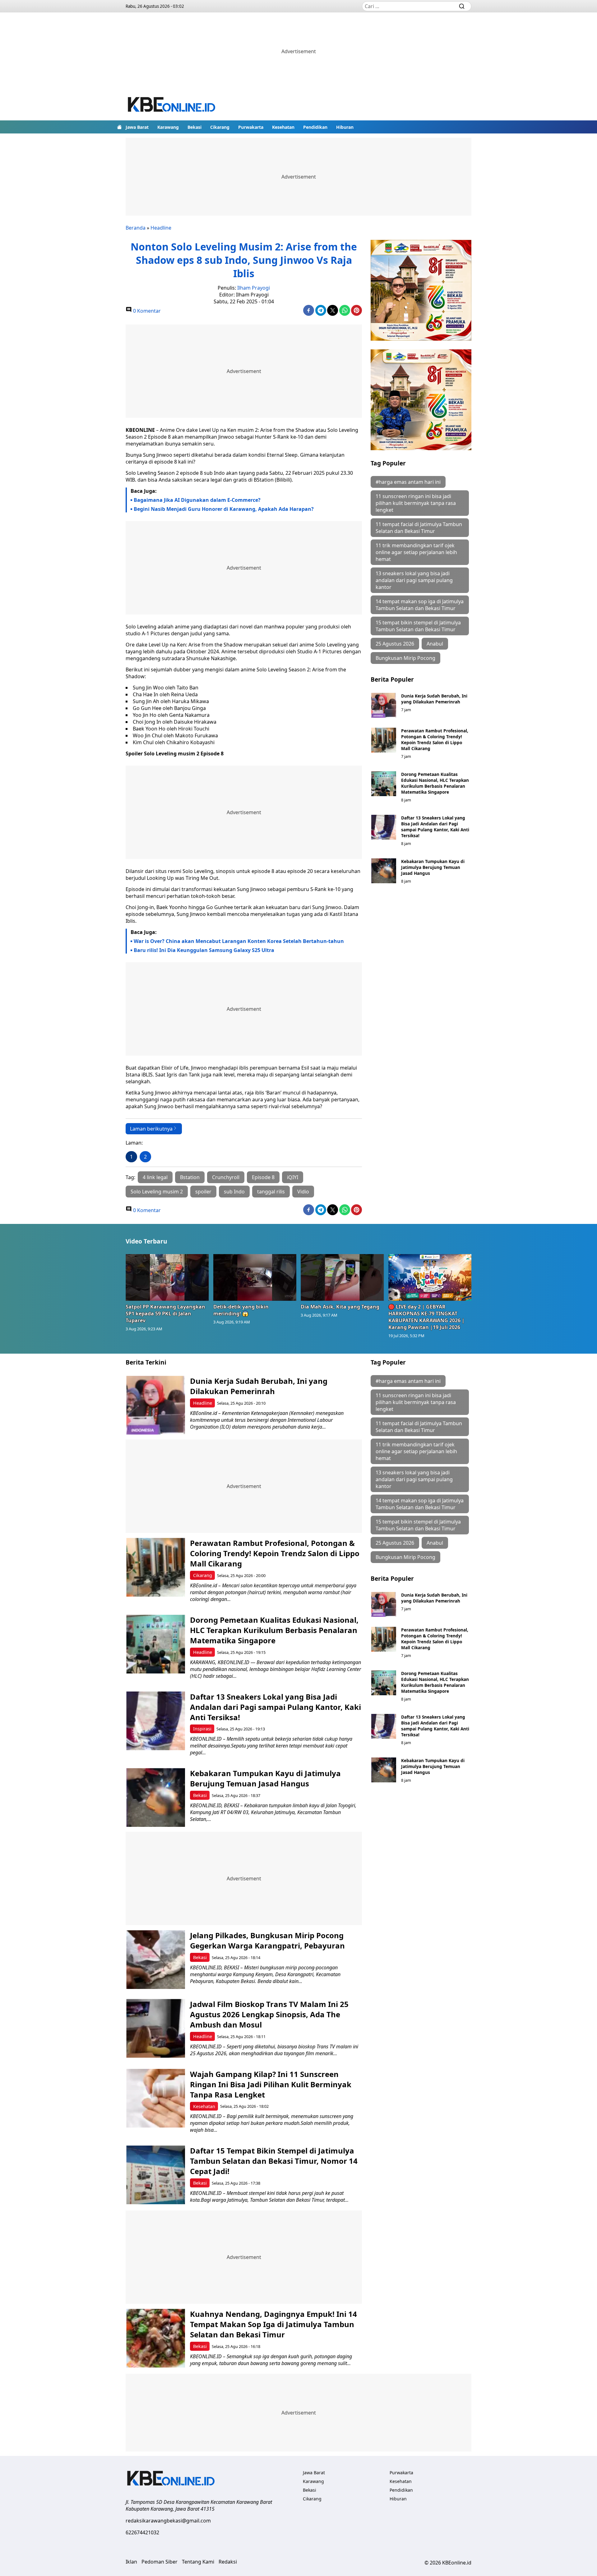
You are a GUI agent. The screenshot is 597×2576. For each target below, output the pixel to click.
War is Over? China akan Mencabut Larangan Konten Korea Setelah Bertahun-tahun (239, 941)
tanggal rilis (271, 1192)
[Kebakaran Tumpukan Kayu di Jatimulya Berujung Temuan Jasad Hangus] (384, 871)
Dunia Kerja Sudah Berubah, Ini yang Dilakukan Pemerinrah (434, 699)
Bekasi (194, 127)
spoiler (203, 1192)
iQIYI (293, 1177)
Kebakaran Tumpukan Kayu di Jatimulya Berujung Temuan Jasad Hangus (433, 867)
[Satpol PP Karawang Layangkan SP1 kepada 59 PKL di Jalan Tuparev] (167, 1277)
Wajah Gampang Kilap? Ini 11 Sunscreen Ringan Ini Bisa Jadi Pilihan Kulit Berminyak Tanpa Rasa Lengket (271, 2084)
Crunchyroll (226, 1177)
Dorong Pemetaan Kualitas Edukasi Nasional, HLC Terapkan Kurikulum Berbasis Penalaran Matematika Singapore (435, 783)
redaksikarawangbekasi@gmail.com (168, 2521)
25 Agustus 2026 (395, 644)
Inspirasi (202, 1729)
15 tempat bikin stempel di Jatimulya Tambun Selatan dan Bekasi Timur (418, 626)
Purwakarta (251, 127)
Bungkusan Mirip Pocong (405, 658)
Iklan (131, 2562)
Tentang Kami (198, 2562)
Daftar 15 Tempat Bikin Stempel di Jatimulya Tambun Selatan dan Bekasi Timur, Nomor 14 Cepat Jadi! (274, 2161)
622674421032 (142, 2532)
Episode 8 (263, 1177)
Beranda (136, 228)
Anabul (435, 644)
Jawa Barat (137, 127)
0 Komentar (146, 311)
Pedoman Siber (160, 2562)
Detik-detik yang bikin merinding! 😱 (241, 1310)
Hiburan (345, 127)
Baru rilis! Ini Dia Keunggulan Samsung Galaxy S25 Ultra (204, 950)
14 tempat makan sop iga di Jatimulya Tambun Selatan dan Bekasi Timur (420, 605)
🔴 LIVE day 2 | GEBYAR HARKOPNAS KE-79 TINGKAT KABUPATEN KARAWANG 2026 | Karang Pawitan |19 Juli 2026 (426, 1317)
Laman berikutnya (151, 1129)
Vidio (303, 1192)
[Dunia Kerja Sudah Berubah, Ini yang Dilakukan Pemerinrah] (384, 705)
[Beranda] (119, 127)
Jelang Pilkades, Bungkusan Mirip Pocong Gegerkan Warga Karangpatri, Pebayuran (268, 1940)
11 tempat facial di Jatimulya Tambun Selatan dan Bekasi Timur (419, 528)
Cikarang (220, 127)
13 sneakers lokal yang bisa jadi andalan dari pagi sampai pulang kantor (414, 580)
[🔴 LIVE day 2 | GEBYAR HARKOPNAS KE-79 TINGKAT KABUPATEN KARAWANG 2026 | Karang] (430, 1277)
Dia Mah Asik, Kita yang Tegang (340, 1307)
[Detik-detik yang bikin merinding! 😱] (255, 1277)
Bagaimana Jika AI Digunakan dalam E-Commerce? (197, 500)
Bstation (190, 1177)
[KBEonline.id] (172, 105)
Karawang (168, 127)
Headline (161, 228)
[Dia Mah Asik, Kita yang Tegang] (342, 1277)
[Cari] (462, 6)
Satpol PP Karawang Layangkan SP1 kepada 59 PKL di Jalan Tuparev (165, 1314)
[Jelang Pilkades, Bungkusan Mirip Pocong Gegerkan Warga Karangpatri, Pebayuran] (156, 1960)
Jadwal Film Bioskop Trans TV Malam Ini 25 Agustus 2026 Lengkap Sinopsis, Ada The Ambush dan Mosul (269, 2014)
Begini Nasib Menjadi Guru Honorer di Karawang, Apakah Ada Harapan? (224, 509)
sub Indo (234, 1192)
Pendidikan (315, 127)
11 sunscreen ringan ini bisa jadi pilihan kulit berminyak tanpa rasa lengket (416, 503)
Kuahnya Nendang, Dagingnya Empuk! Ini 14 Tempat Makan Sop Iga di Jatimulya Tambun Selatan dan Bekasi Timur (273, 2324)
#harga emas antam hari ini (408, 482)
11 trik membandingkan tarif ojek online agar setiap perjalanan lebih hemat (416, 552)
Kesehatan (283, 127)
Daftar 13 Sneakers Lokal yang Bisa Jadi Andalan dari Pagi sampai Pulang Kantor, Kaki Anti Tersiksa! (435, 827)
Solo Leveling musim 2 (157, 1192)
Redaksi (228, 2562)
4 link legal (155, 1177)
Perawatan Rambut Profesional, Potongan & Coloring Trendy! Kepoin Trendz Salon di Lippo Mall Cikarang (435, 740)
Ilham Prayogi (254, 288)
